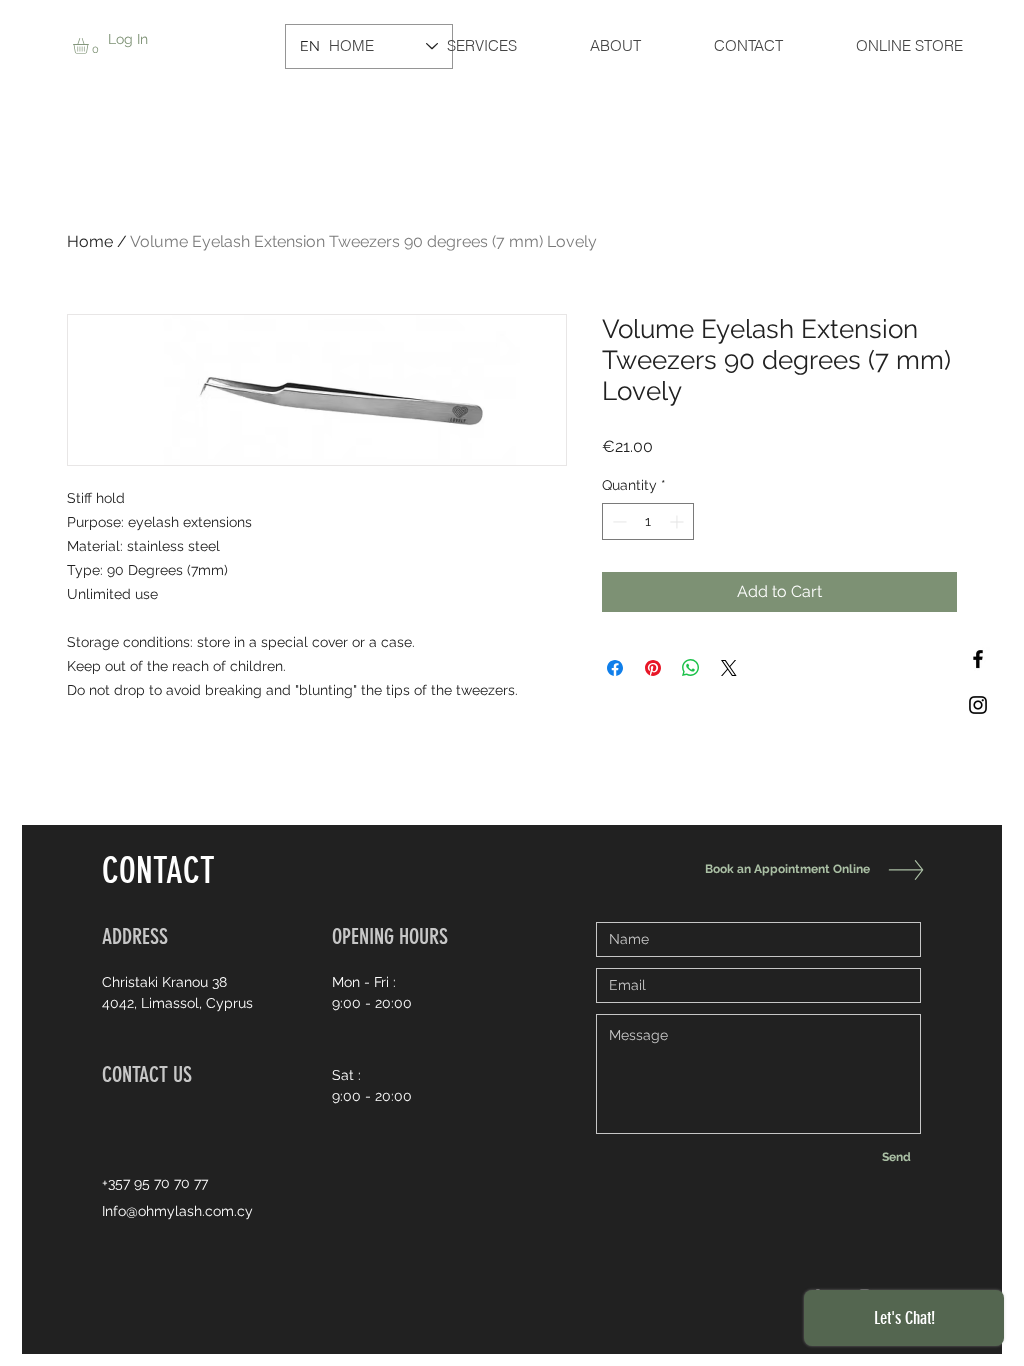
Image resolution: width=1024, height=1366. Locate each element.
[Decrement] (617, 521)
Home (90, 241)
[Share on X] (729, 668)
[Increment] (678, 521)
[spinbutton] (648, 521)
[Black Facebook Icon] (978, 659)
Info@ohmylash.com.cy (177, 1211)
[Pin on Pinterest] (653, 668)
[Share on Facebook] (615, 668)
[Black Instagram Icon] (978, 705)
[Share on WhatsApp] (691, 668)
